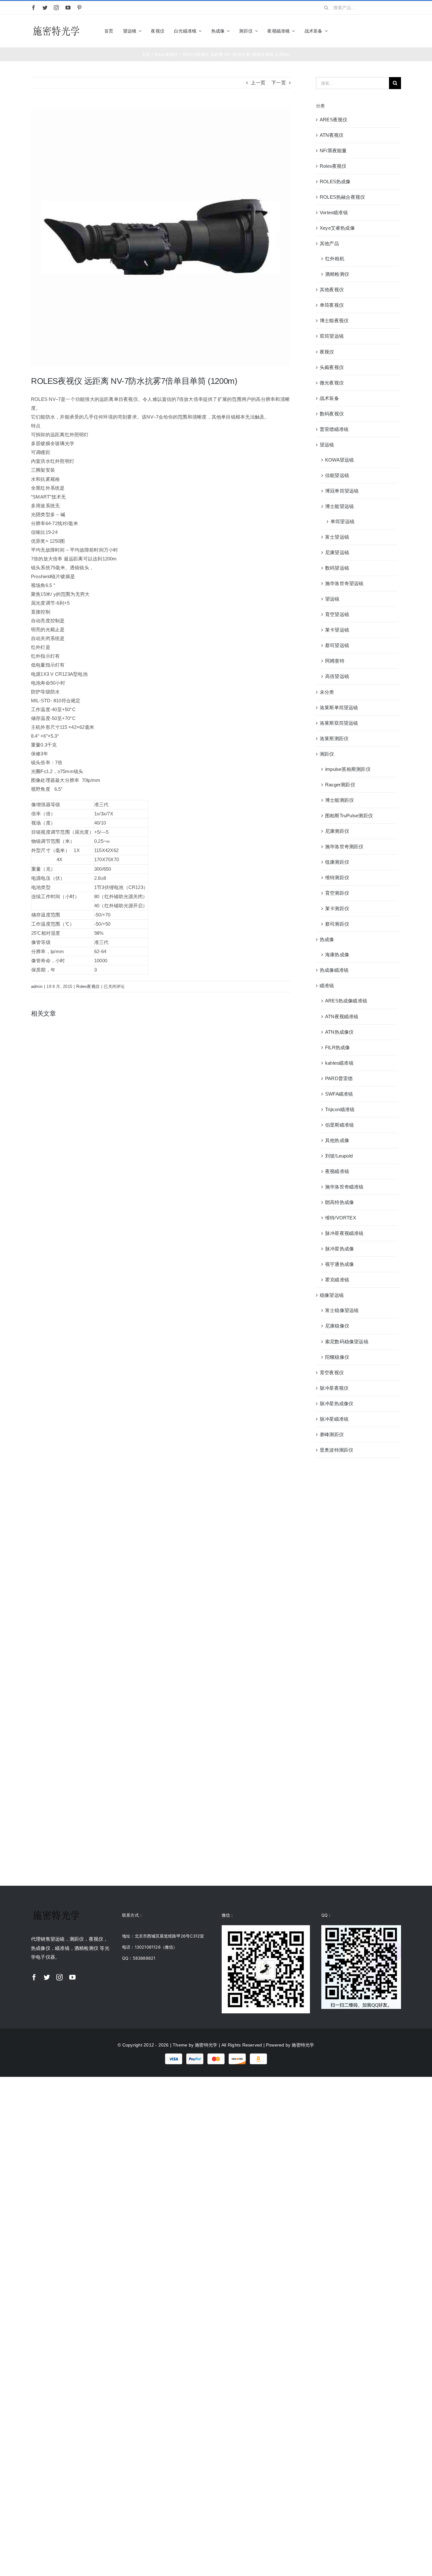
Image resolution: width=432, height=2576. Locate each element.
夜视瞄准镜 (337, 1171)
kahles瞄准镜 (339, 1063)
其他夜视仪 (332, 290)
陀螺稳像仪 (337, 1357)
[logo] (56, 26)
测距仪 (327, 754)
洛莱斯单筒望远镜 (339, 707)
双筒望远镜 (332, 336)
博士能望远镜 (339, 506)
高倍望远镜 (337, 676)
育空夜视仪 (332, 1373)
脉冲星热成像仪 (337, 1403)
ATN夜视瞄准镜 (342, 1016)
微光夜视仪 (332, 383)
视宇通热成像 (339, 1264)
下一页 (279, 83)
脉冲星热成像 (339, 1249)
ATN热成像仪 (339, 1032)
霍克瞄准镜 (337, 1280)
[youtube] (68, 8)
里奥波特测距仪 (337, 1450)
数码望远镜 (337, 568)
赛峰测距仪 (332, 1434)
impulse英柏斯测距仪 (348, 769)
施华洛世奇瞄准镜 (344, 1187)
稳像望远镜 (332, 1295)
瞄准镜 (327, 986)
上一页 (258, 83)
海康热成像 (337, 955)
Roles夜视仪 (88, 986)
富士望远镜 (337, 537)
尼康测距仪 (337, 831)
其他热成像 (337, 1140)
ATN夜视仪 (332, 135)
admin (37, 986)
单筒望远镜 (343, 521)
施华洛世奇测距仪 (344, 847)
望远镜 (327, 445)
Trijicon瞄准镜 (340, 1109)
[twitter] (45, 8)
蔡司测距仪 (337, 924)
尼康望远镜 (337, 552)
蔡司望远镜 (337, 645)
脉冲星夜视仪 (334, 1388)
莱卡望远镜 (337, 630)
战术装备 (329, 398)
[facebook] (34, 8)
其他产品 (329, 243)
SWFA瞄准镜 (339, 1094)
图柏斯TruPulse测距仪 (349, 816)
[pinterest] (79, 8)
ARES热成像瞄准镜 (346, 1001)
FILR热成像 (338, 1047)
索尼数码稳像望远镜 (347, 1342)
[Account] (387, 31)
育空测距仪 (337, 893)
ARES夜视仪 (334, 120)
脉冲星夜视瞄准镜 (344, 1233)
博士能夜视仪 (334, 320)
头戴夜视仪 (332, 367)
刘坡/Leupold (339, 1156)
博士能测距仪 (339, 800)
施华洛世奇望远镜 (344, 583)
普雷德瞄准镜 (334, 429)
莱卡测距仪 (337, 908)
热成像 (327, 939)
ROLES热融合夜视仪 (342, 197)
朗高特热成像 (339, 1202)
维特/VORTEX (341, 1218)
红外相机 (335, 259)
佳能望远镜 (337, 475)
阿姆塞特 (335, 661)
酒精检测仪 (337, 274)
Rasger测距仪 (340, 785)
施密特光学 (206, 2045)
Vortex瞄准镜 (334, 212)
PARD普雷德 (339, 1078)
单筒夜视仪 (332, 305)
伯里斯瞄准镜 (339, 1125)
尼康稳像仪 (337, 1326)
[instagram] (56, 8)
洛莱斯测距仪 (334, 738)
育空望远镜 (337, 614)
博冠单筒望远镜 (342, 491)
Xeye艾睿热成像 (337, 228)
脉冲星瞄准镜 (334, 1419)
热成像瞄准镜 (334, 970)
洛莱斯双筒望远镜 (339, 723)
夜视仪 (327, 352)
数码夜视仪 (332, 414)
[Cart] (398, 31)
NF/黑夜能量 (333, 151)
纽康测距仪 (337, 862)
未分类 (327, 692)
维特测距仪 (337, 877)
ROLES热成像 (335, 181)
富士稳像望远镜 (342, 1310)
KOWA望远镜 (340, 460)
